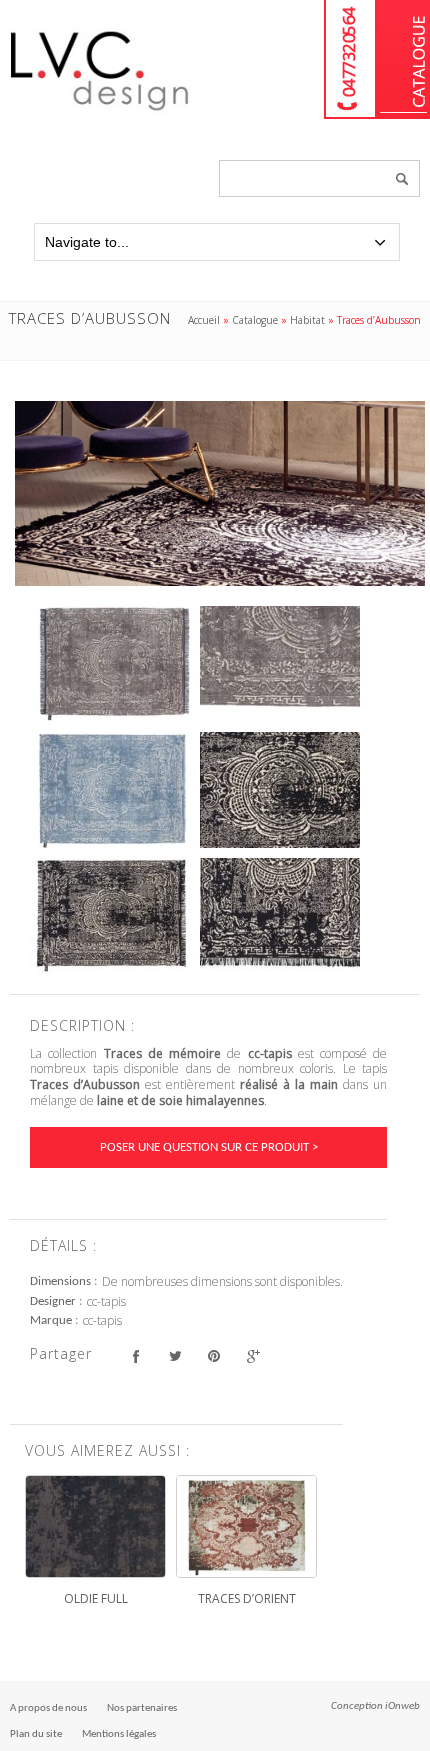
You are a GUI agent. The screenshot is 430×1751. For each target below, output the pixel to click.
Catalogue (403, 59)
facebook (135, 1356)
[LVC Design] (100, 112)
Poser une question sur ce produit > (209, 1147)
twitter (174, 1356)
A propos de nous (48, 1708)
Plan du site (36, 1734)
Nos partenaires (142, 1708)
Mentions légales (119, 1734)
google (252, 1356)
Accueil (204, 320)
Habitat (307, 320)
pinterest (213, 1356)
